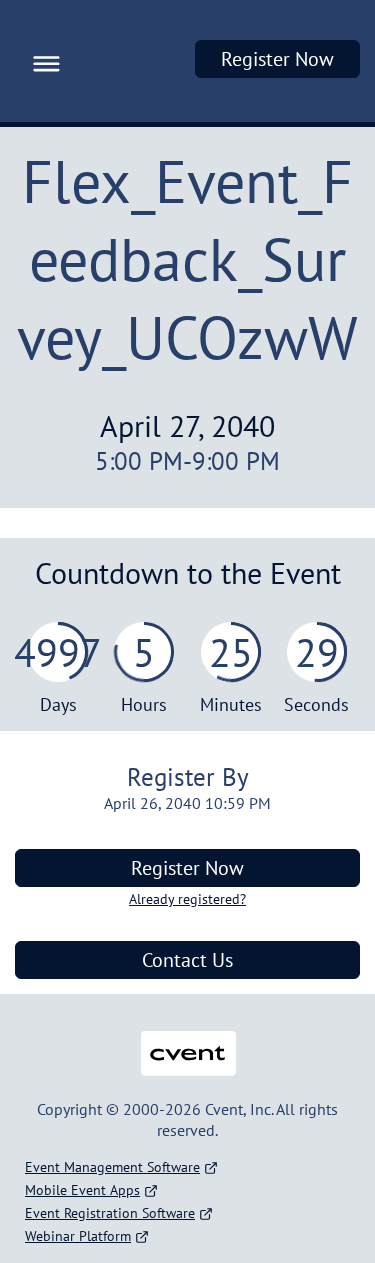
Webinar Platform (78, 1236)
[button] (41, 61)
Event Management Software (112, 1167)
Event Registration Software (110, 1213)
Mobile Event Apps (82, 1190)
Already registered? (187, 899)
